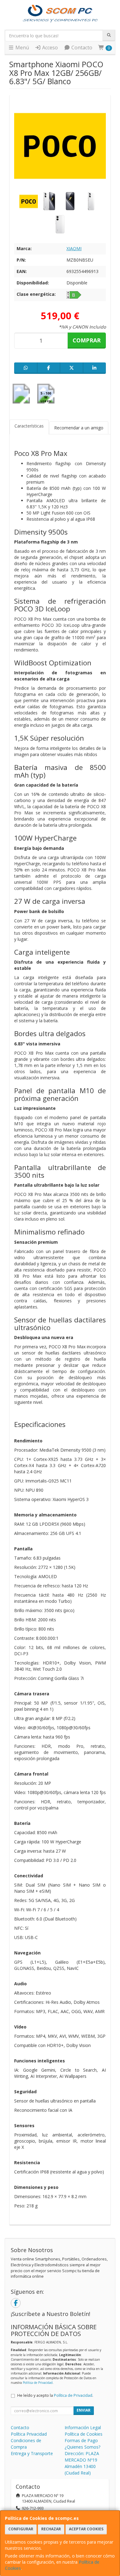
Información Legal (83, 2427)
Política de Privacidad (38, 2383)
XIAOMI (74, 248)
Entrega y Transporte (32, 2453)
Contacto (81, 48)
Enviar (84, 2410)
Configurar (21, 2529)
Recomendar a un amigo (79, 428)
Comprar (87, 340)
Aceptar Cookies (86, 2529)
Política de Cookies (84, 2434)
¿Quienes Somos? (82, 2447)
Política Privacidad (29, 2434)
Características (29, 426)
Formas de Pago (81, 2440)
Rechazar (51, 2529)
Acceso (49, 48)
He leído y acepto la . (55, 2395)
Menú (22, 48)
